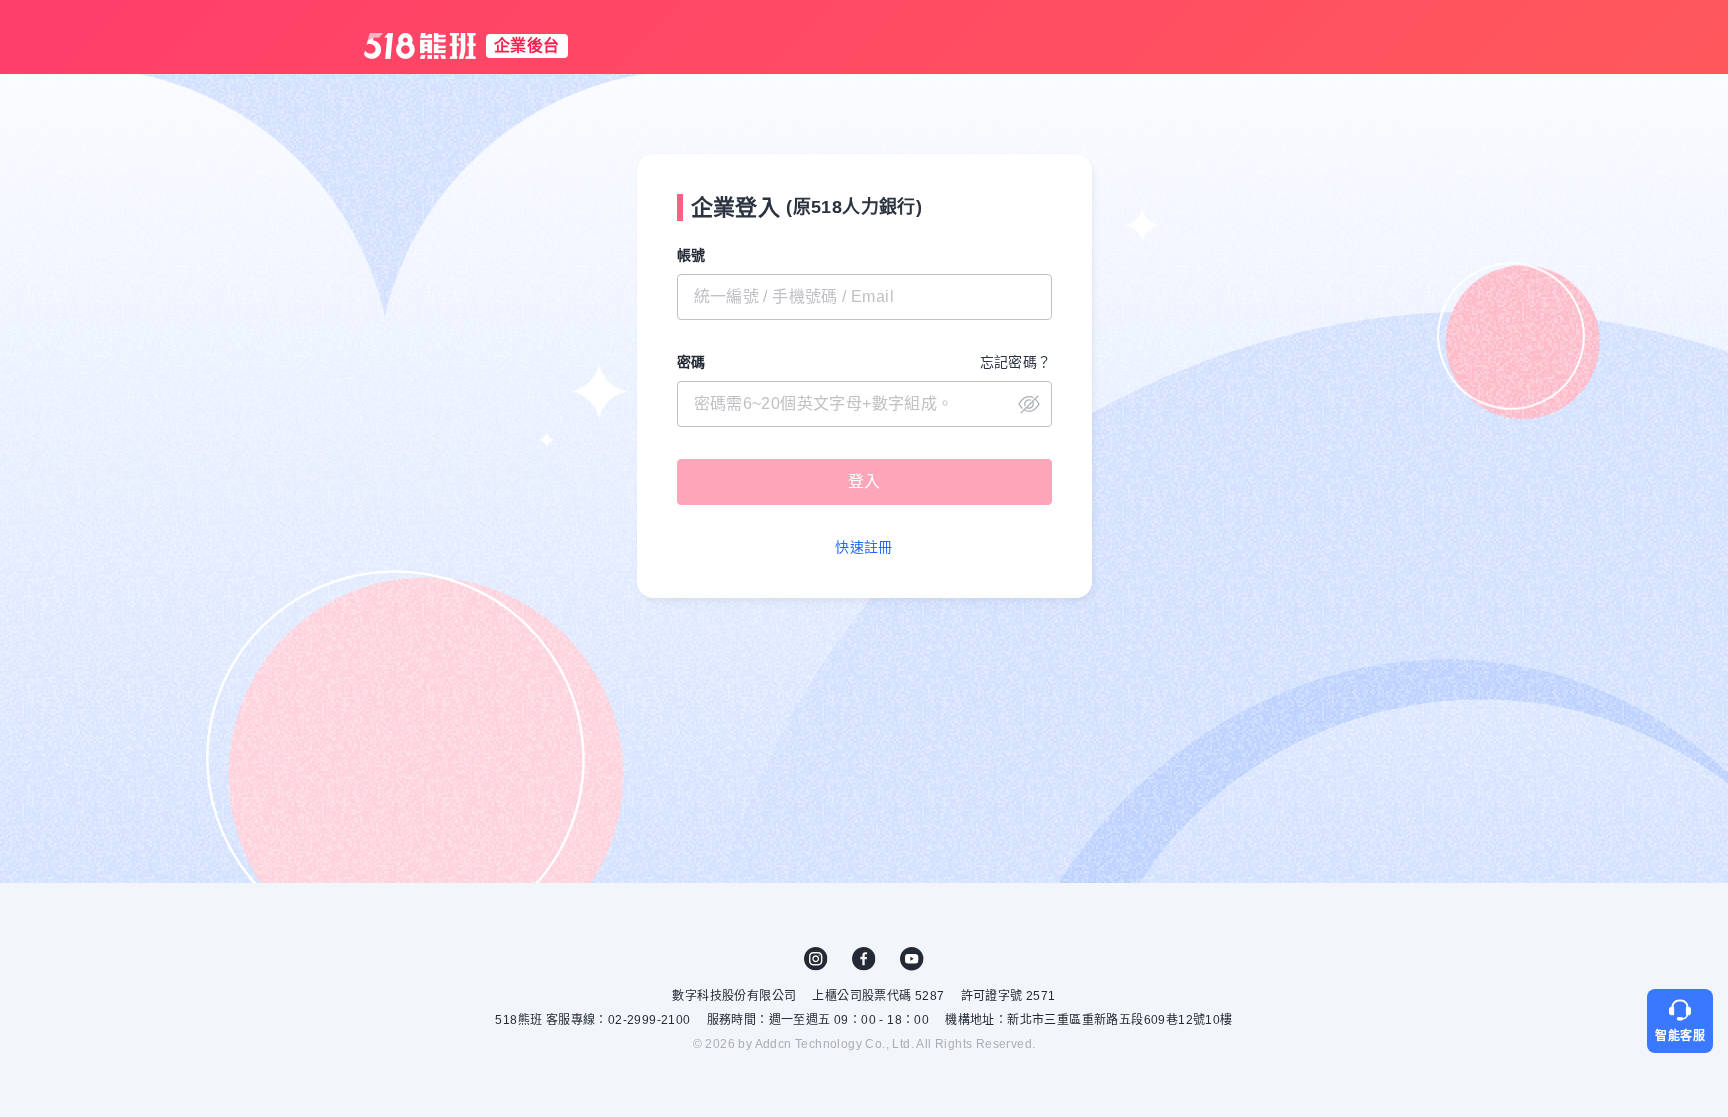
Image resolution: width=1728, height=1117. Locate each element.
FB (864, 959)
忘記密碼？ (1016, 362)
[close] (864, 404)
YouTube (912, 959)
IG (816, 959)
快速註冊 (864, 547)
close (1029, 404)
